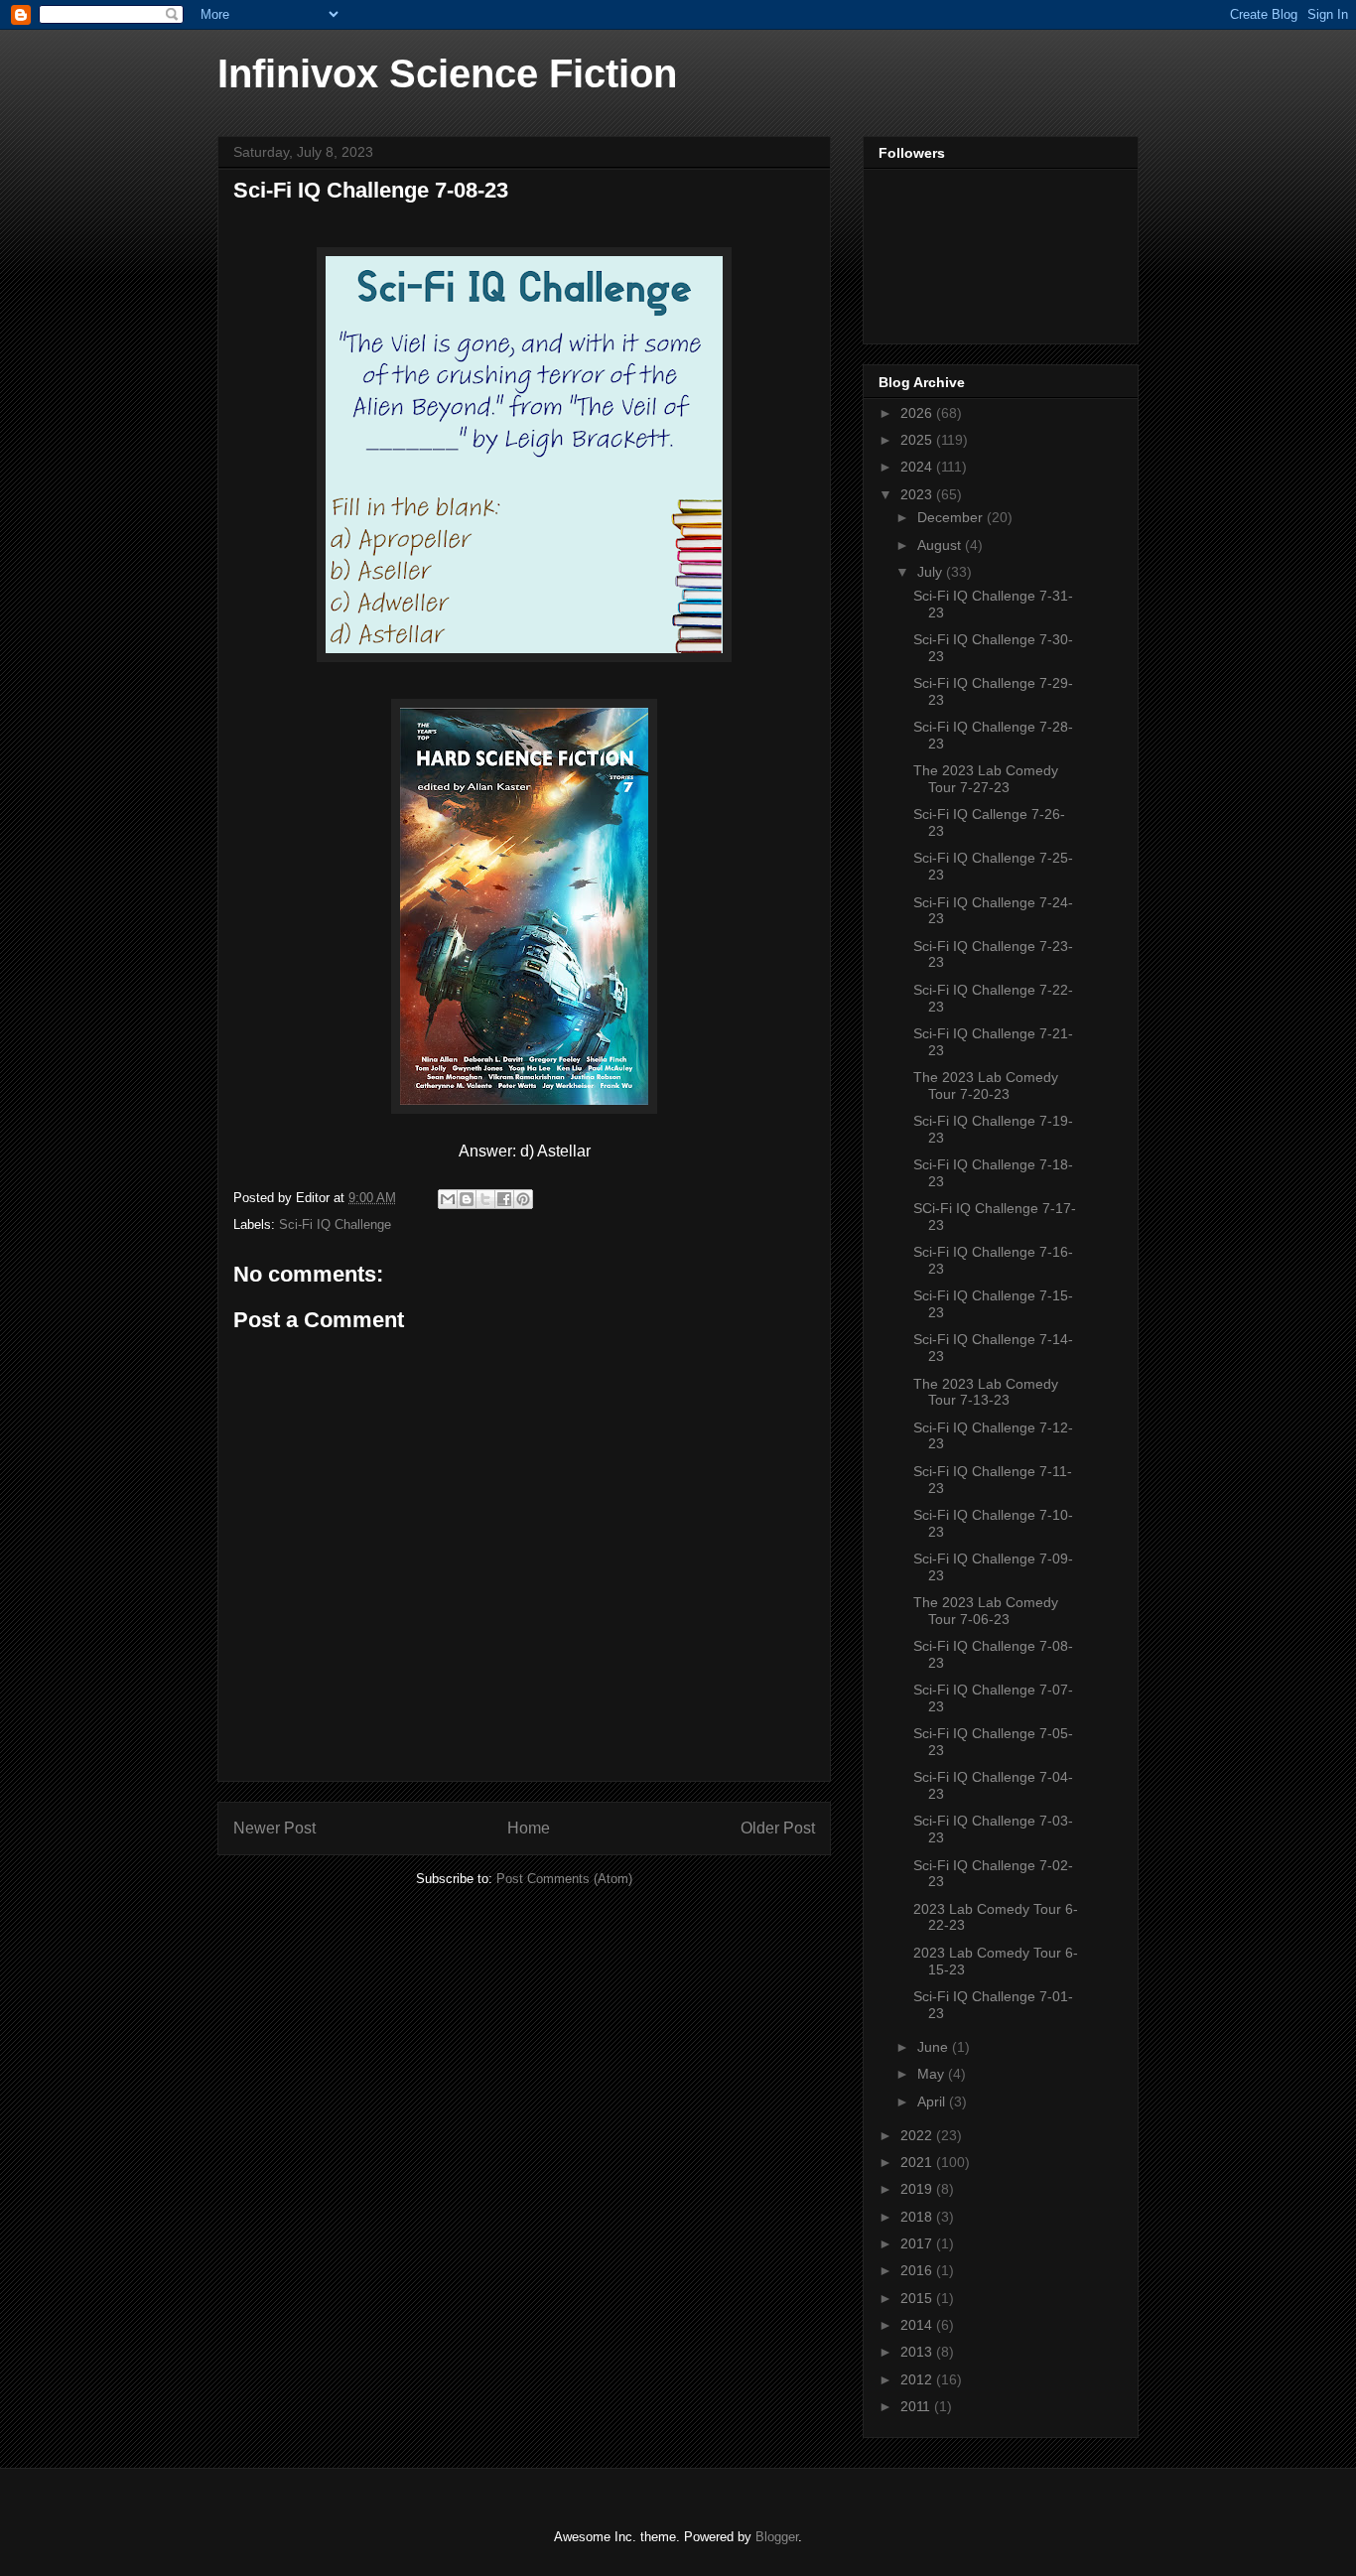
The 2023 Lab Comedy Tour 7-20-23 (986, 1085)
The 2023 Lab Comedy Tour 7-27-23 (986, 779)
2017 (918, 2243)
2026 (918, 413)
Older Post (778, 1828)
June (935, 2047)
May (933, 2074)
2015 (918, 2298)
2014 (918, 2325)
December (952, 517)
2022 (918, 2135)
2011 (917, 2406)
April (933, 2101)
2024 (918, 467)
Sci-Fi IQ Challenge (335, 1224)
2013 (918, 2352)
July (932, 572)
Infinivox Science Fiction (447, 73)
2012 (918, 2379)
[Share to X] (485, 1199)
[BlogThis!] (467, 1199)
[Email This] (448, 1199)
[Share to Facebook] (504, 1199)
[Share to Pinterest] (523, 1199)
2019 (918, 2189)
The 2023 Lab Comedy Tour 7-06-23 (986, 1611)
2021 (918, 2162)
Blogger (777, 2537)
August (941, 545)
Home (529, 1828)
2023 (918, 494)
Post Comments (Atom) (564, 1879)
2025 (918, 440)
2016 (918, 2270)
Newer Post (274, 1828)
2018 (918, 2217)
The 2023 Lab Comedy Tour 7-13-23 (986, 1392)
